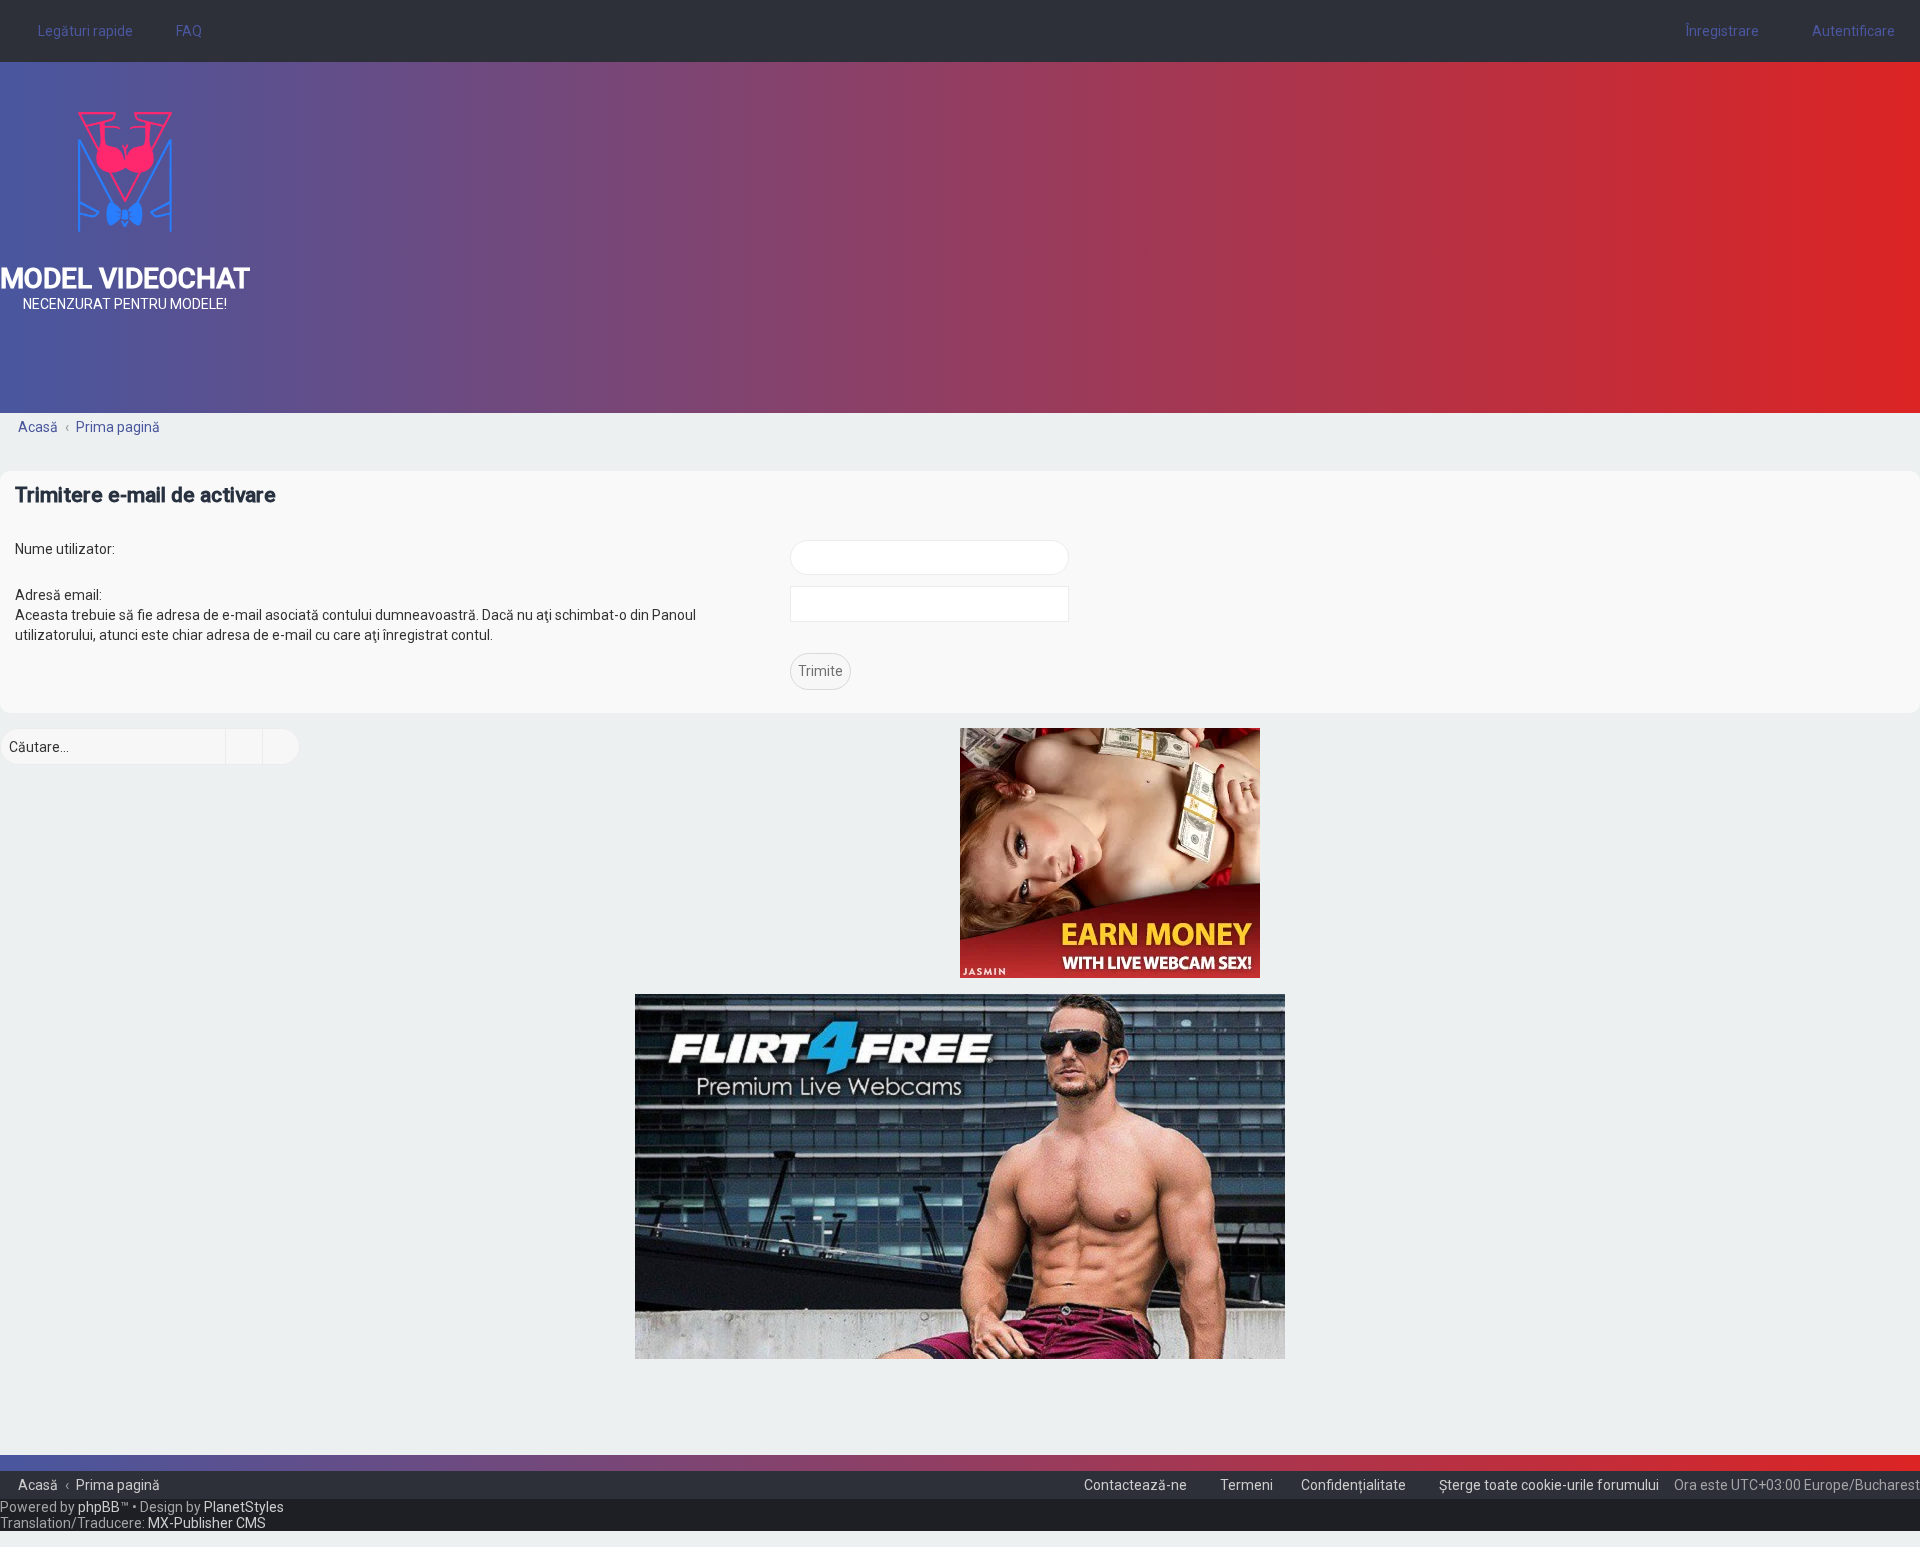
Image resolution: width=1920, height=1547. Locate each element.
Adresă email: (58, 595)
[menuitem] (180, 31)
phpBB (99, 1507)
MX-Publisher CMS (207, 1523)
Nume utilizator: (65, 549)
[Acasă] (125, 172)
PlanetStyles (244, 1507)
